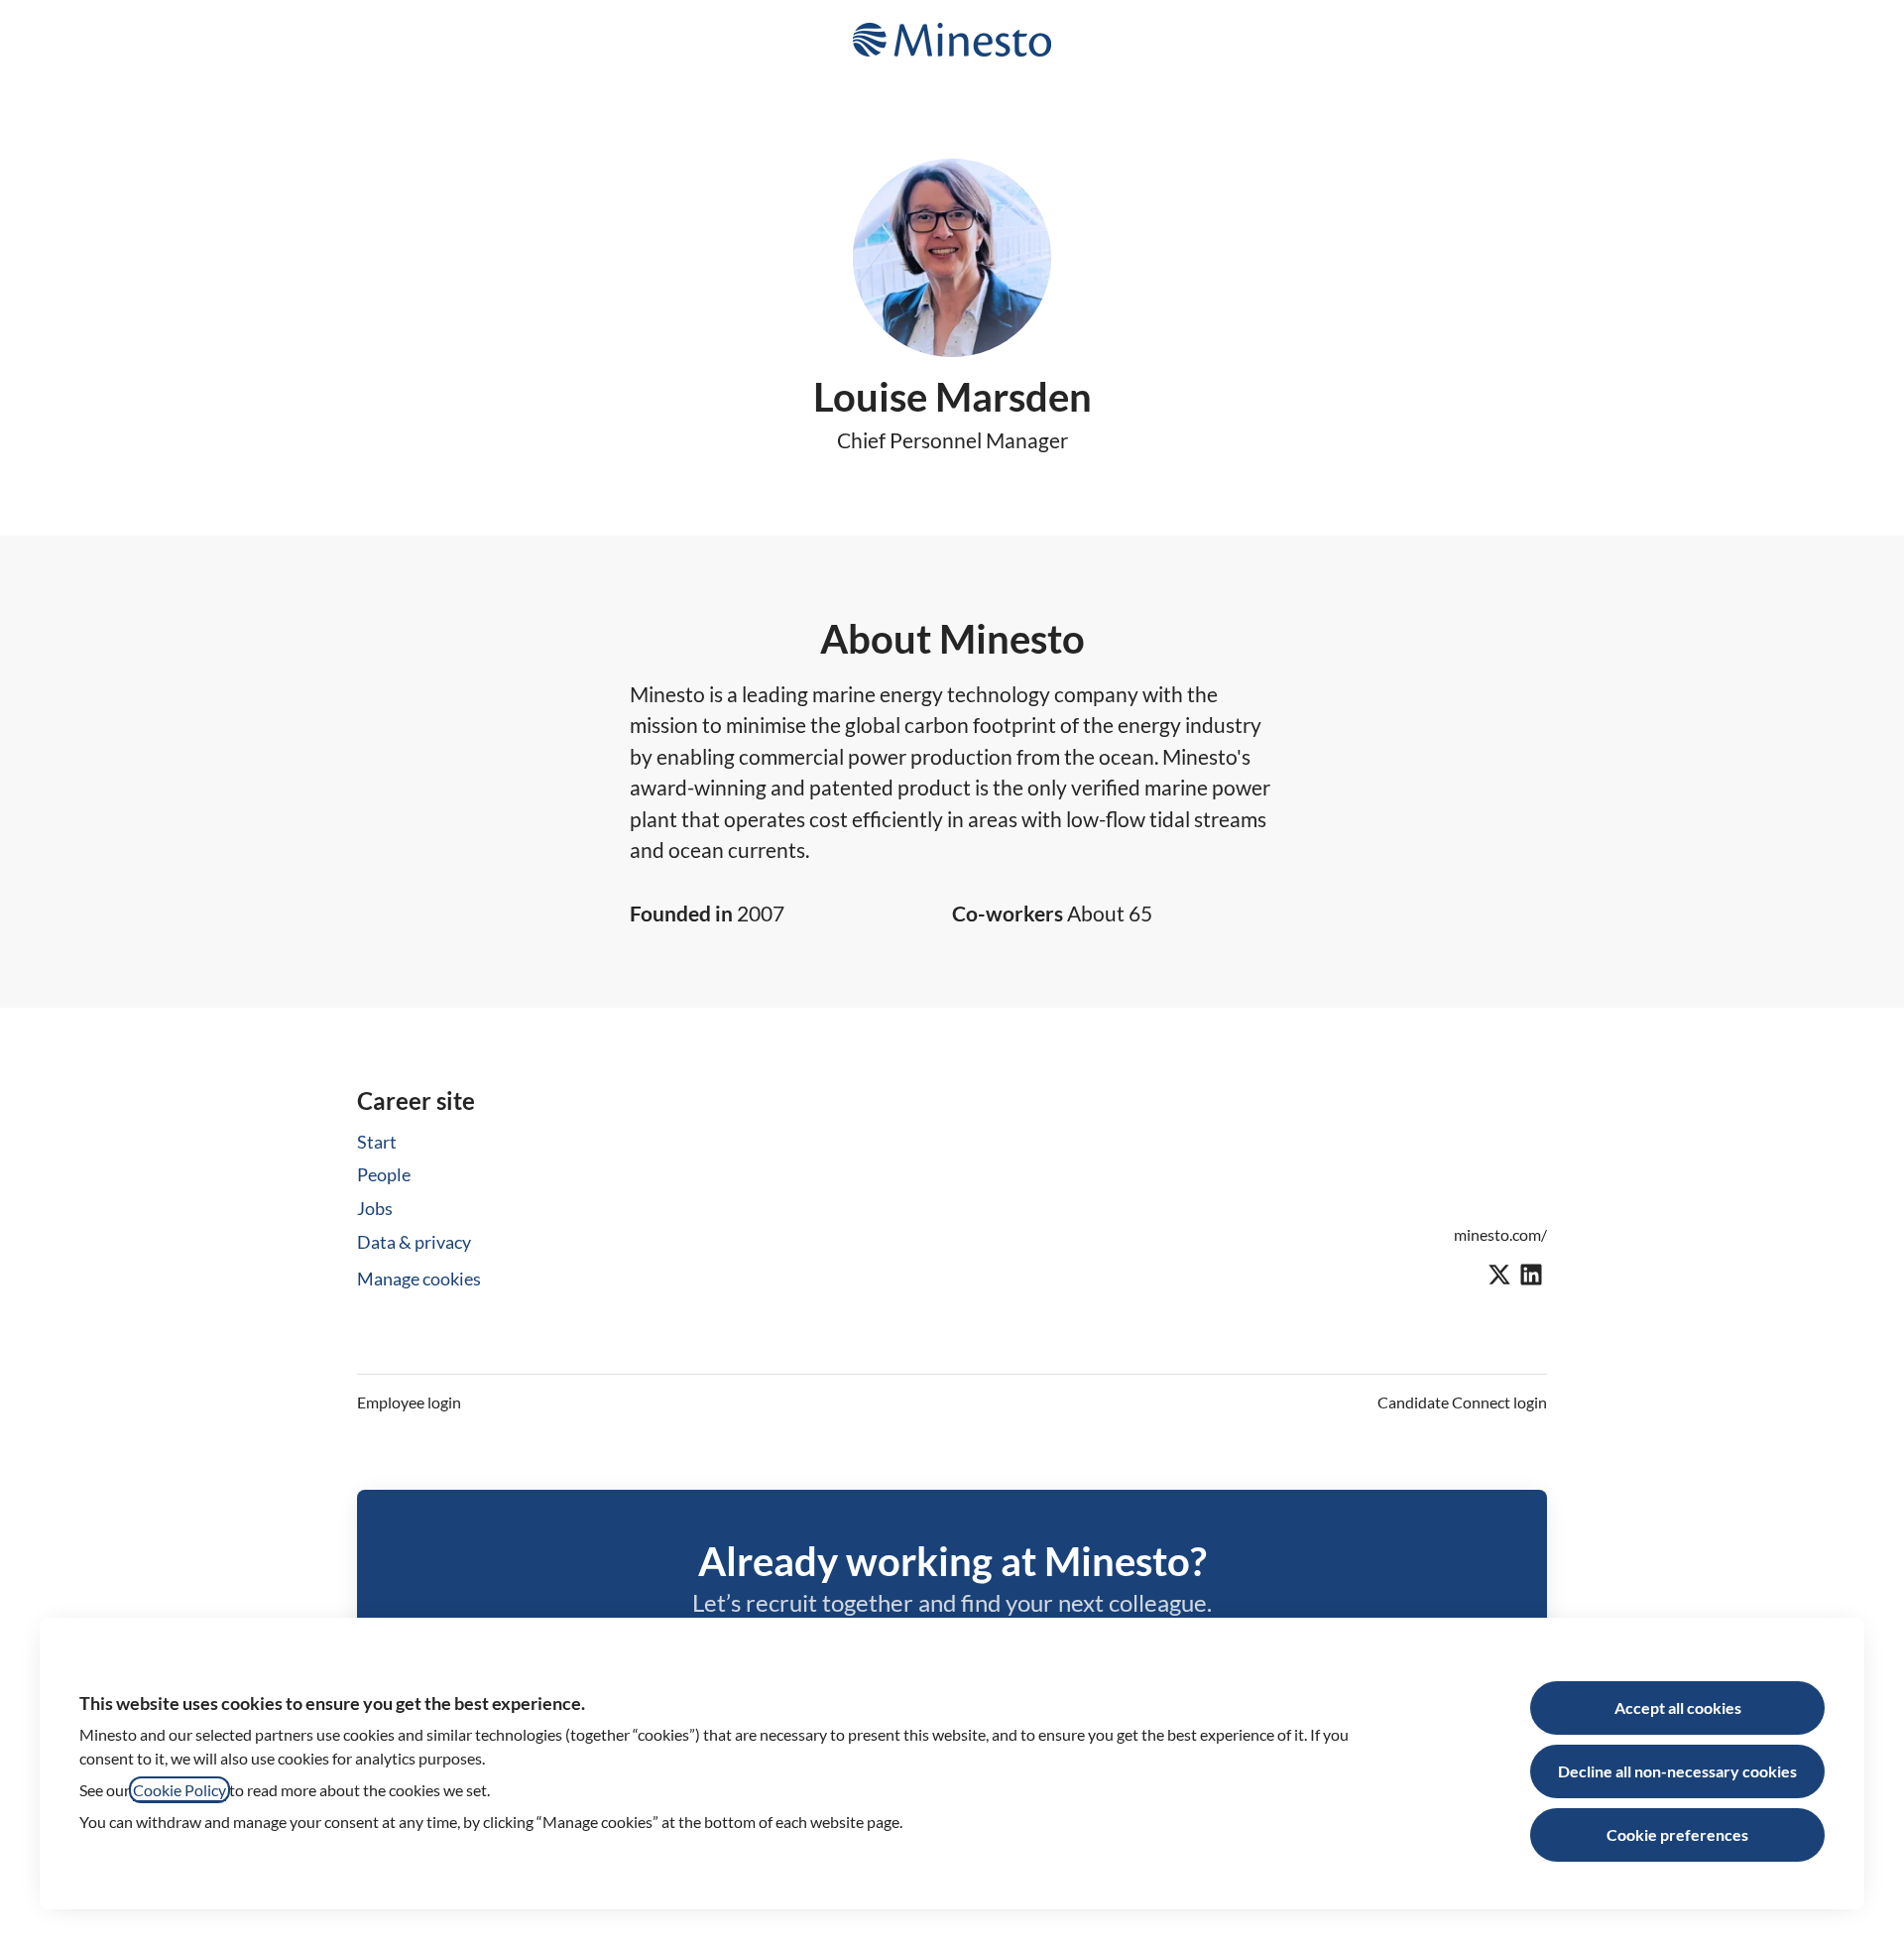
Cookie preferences (1677, 1834)
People (384, 1174)
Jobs (375, 1208)
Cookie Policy (179, 1790)
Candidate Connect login (1462, 1402)
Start (377, 1142)
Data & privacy (414, 1242)
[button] (1864, 40)
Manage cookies (419, 1279)
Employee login (409, 1402)
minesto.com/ (1500, 1234)
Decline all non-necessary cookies (1677, 1771)
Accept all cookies (1678, 1707)
